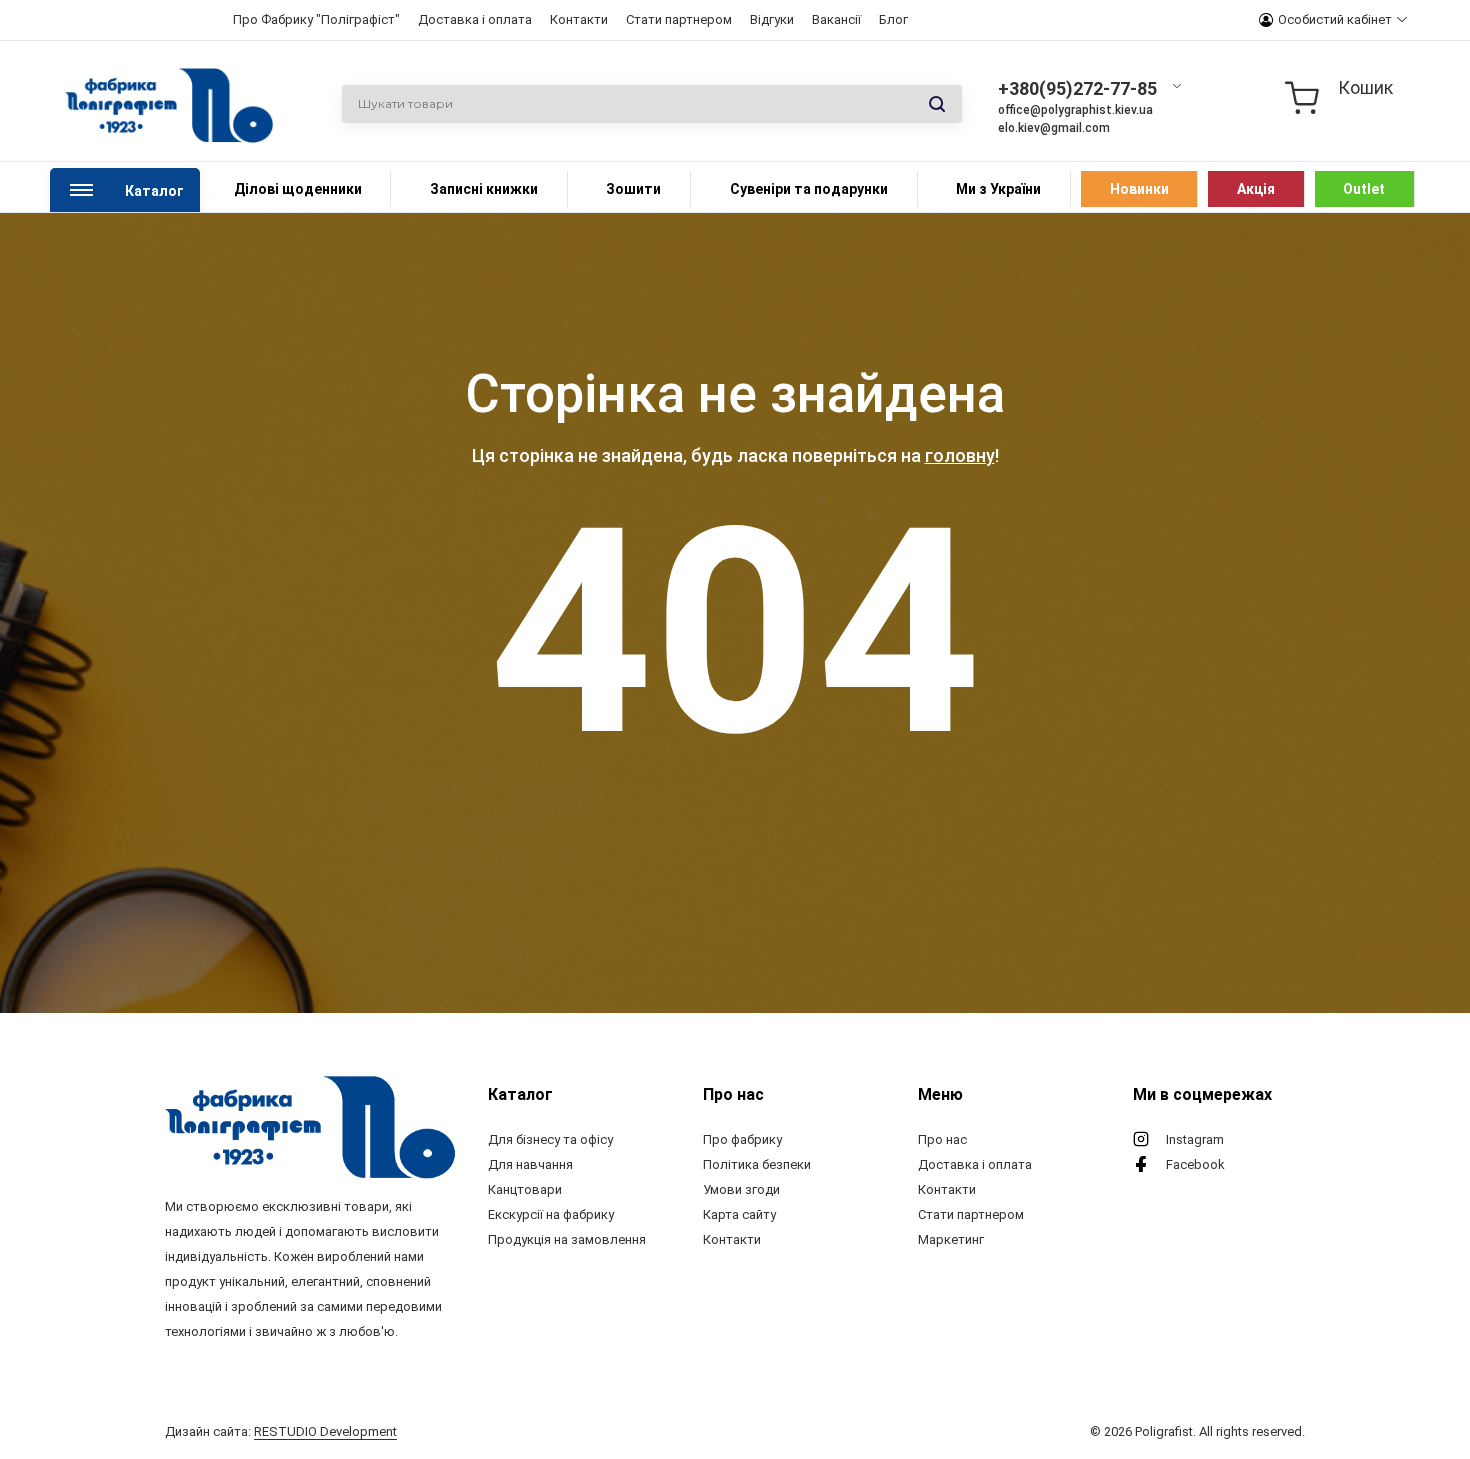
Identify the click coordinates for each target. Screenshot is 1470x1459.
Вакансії (836, 19)
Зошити (633, 189)
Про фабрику (742, 1139)
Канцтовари (525, 1189)
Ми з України (998, 189)
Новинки (1139, 189)
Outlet (1364, 189)
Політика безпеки (757, 1164)
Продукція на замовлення (567, 1239)
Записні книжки (484, 189)
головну (960, 455)
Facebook (1195, 1164)
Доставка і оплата (475, 19)
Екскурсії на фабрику (551, 1214)
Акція (1256, 189)
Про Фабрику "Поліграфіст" (316, 19)
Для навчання (530, 1164)
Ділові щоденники (298, 189)
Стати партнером (679, 19)
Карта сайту (739, 1214)
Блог (893, 19)
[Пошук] (937, 105)
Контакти (579, 19)
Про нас (942, 1139)
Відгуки (772, 19)
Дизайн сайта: (281, 1431)
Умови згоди (741, 1189)
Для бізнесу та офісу (550, 1139)
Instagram (1195, 1139)
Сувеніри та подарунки (809, 189)
